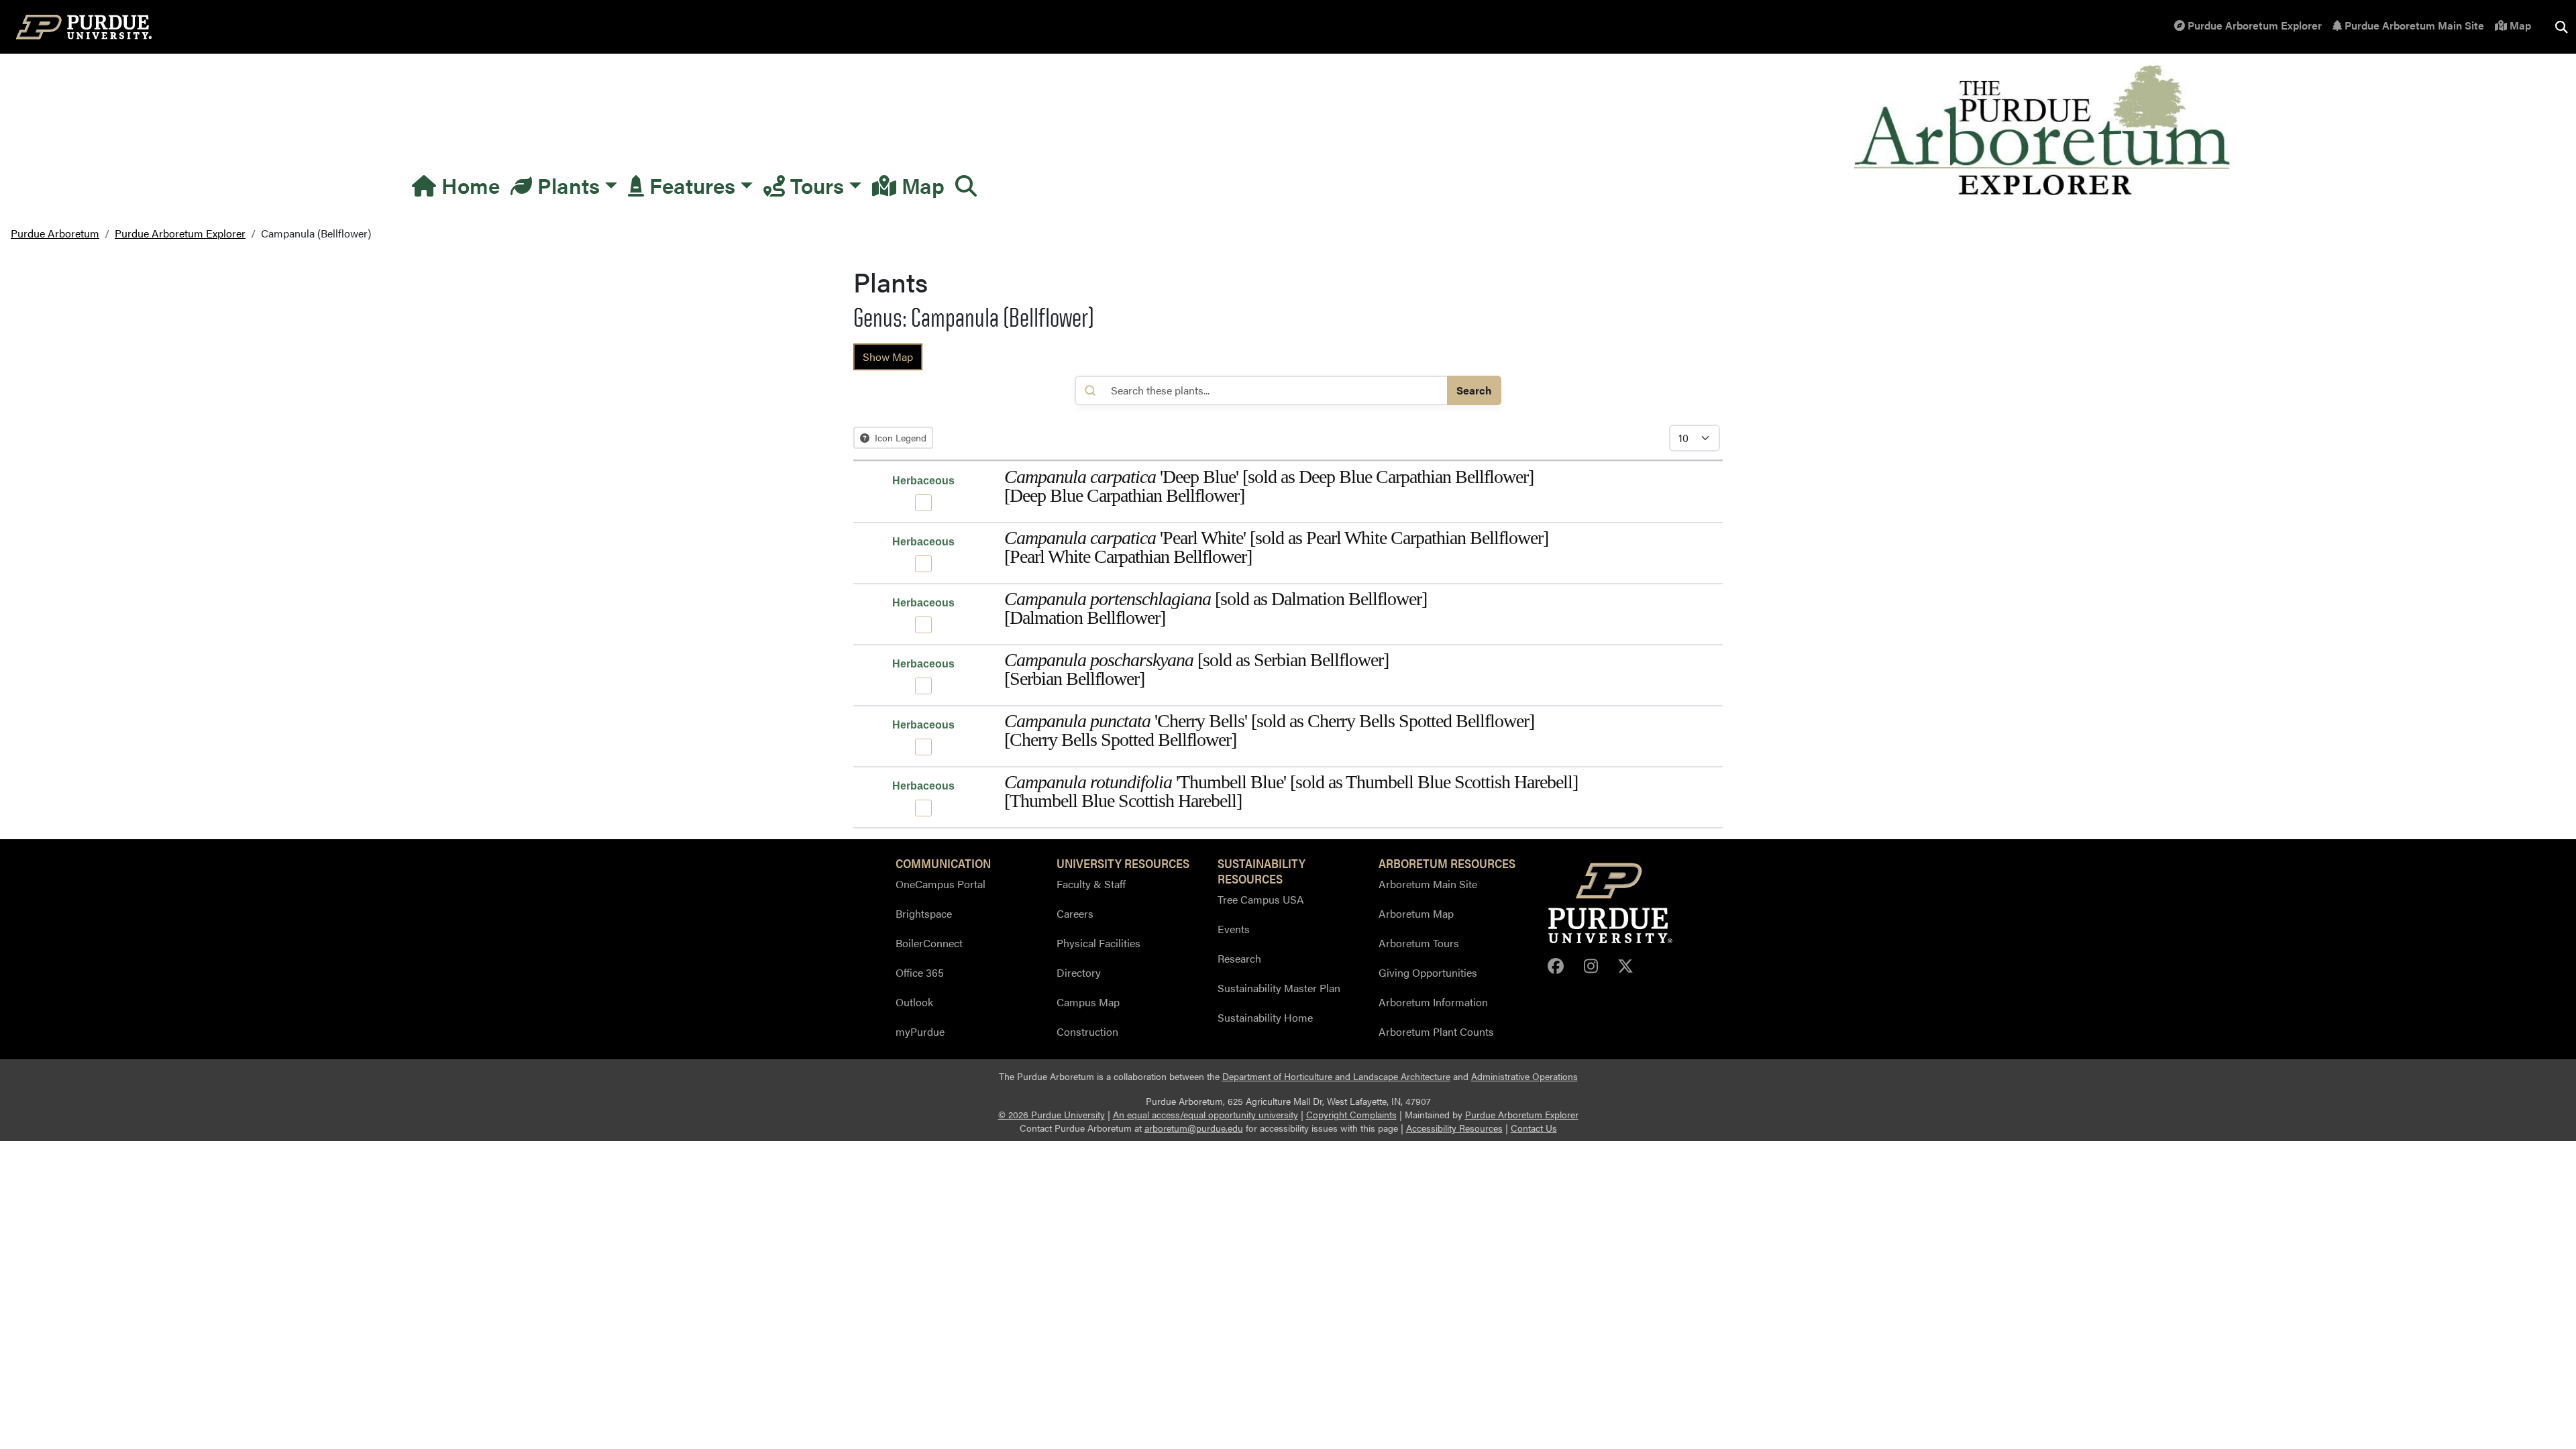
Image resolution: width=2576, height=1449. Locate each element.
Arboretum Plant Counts (1436, 1031)
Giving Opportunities (1428, 972)
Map (2519, 25)
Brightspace (924, 913)
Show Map (888, 357)
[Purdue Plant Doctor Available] (923, 503)
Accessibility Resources (1454, 1128)
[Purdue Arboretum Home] (2044, 131)
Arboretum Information (1433, 1002)
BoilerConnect (929, 943)
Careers (1075, 913)
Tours (814, 185)
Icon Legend (899, 437)
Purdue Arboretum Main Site (2413, 25)
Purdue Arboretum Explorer (2253, 25)
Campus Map (1088, 1002)
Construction (1087, 1031)
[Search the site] (2561, 27)
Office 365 (920, 972)
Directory (1079, 972)
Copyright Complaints (1351, 1115)
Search (1474, 390)
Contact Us (1534, 1128)
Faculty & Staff (1091, 884)
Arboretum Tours (1419, 943)
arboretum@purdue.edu (1194, 1128)
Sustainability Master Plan (1279, 988)
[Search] (966, 185)
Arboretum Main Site (1428, 884)
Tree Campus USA (1261, 899)
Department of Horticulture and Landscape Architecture (1336, 1076)
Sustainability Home (1265, 1017)
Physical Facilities (1098, 943)
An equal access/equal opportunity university (1205, 1115)
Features (690, 185)
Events (1234, 929)
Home (468, 185)
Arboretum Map (1416, 913)
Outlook (914, 1002)
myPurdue (920, 1031)
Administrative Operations (1524, 1076)
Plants (566, 185)
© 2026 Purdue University (1052, 1115)
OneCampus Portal (941, 884)
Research (1239, 958)
